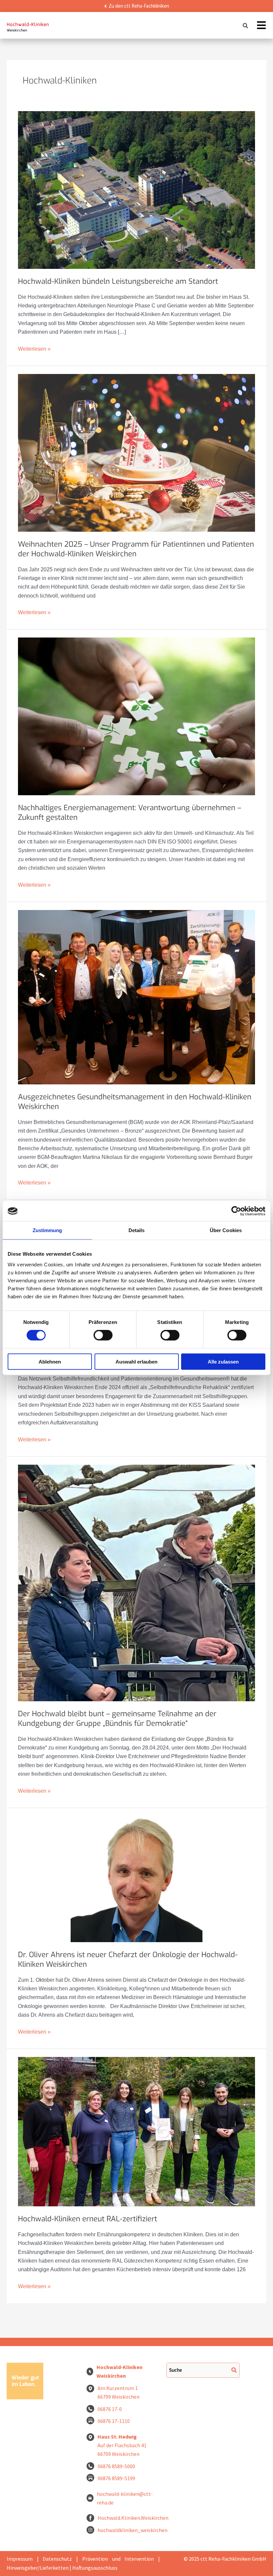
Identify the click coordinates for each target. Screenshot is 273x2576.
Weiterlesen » (34, 348)
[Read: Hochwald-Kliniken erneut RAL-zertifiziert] (136, 2132)
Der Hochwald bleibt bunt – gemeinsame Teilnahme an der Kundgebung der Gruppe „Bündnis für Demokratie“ (117, 1719)
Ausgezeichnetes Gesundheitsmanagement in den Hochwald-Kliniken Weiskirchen (135, 1102)
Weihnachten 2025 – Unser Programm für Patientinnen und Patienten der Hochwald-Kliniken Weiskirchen (136, 549)
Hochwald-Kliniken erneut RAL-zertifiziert (88, 2219)
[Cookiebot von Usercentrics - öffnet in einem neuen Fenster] (236, 1211)
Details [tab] (137, 1230)
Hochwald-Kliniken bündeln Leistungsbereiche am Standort (118, 281)
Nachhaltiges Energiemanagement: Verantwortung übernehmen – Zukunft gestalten (130, 813)
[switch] (103, 1335)
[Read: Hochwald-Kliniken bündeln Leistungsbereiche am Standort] (136, 190)
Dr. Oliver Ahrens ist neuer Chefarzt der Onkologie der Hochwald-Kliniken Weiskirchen (128, 1959)
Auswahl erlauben (136, 1361)
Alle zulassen (223, 1361)
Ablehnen (50, 1361)
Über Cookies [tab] (226, 1230)
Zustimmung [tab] (47, 1230)
